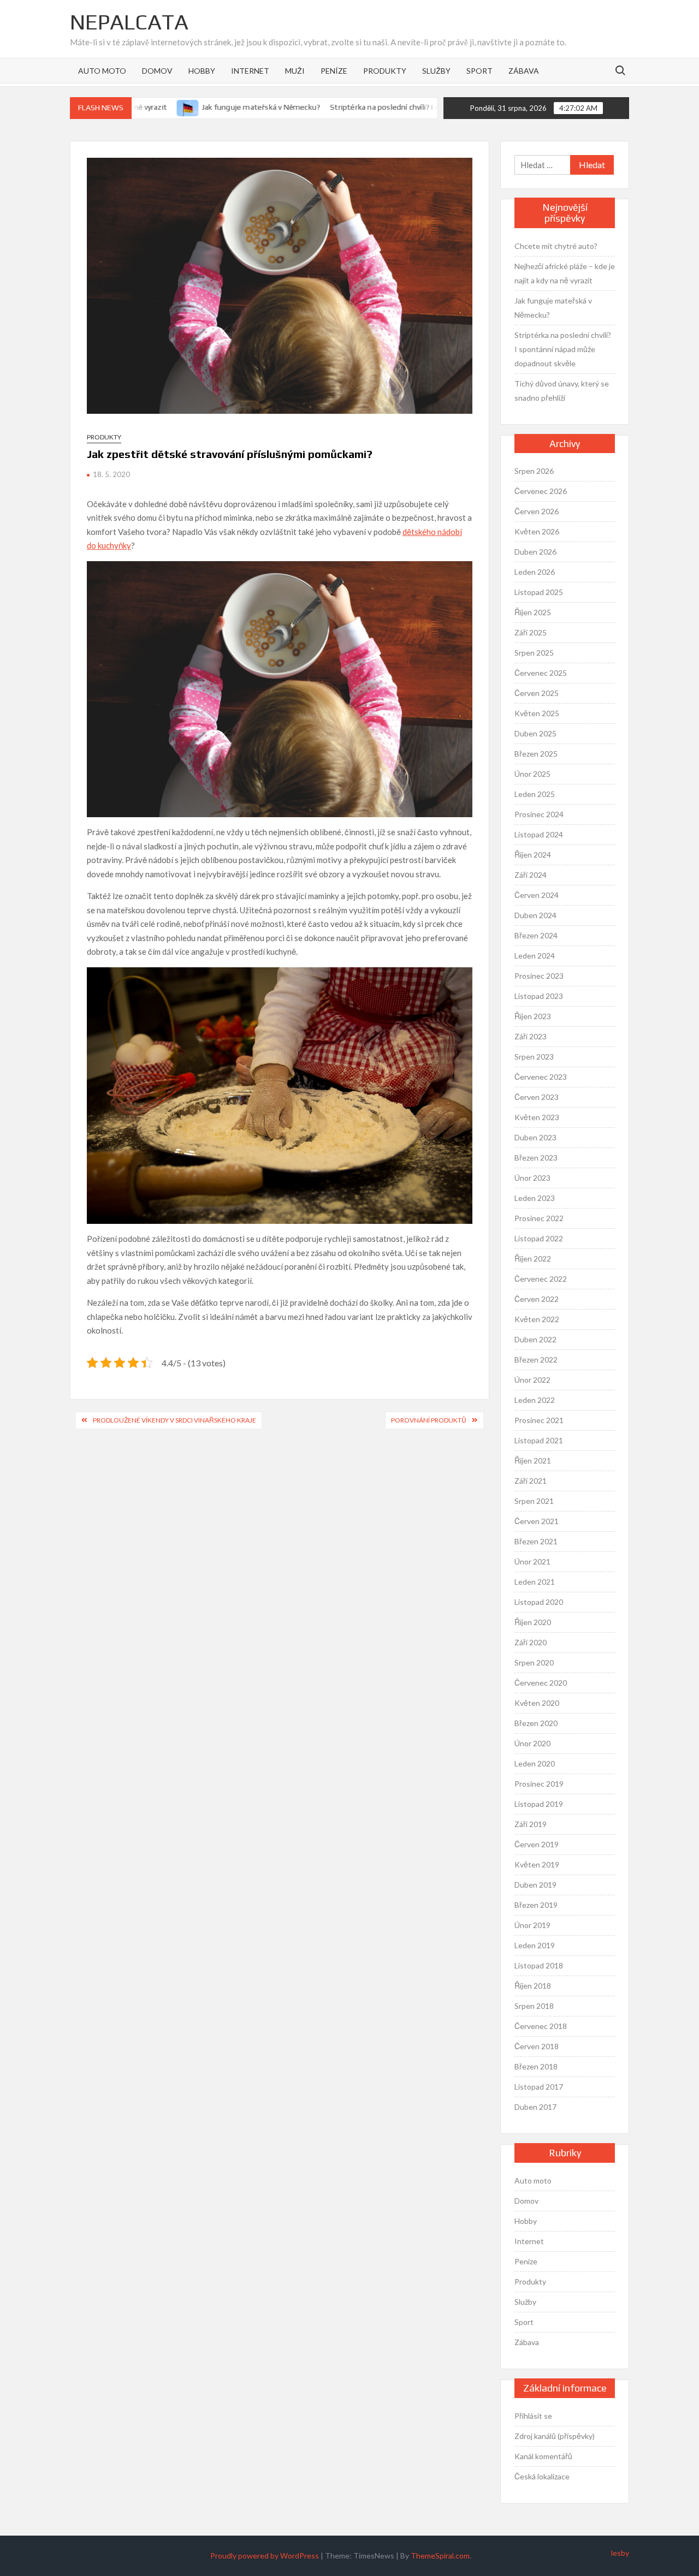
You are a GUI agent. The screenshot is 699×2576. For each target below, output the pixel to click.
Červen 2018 (537, 2046)
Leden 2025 (535, 794)
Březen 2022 (536, 1360)
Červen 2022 (537, 1299)
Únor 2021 (532, 1561)
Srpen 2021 (534, 1501)
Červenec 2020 (541, 1683)
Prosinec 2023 (539, 976)
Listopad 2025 (539, 592)
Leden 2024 (535, 956)
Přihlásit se (533, 2416)
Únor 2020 (532, 1743)
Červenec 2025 (541, 673)
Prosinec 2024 (539, 814)
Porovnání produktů (429, 1420)
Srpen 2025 (534, 653)
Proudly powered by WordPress (265, 2556)
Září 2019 (531, 1824)
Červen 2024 (537, 895)
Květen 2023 (537, 1117)
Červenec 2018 (541, 2026)
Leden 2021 (535, 1582)
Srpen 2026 (534, 471)
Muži (295, 71)
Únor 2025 (532, 774)
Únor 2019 (532, 1925)
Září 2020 (531, 1642)
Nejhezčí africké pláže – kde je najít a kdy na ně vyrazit (565, 273)
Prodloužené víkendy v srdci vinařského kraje (174, 1420)
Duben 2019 (535, 1885)
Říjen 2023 (533, 1016)
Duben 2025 (535, 733)
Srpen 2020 (534, 1662)
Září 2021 (531, 1481)
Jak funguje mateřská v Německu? (230, 107)
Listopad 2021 (539, 1440)
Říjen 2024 (533, 855)
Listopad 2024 (539, 834)
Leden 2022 (535, 1400)
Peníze (334, 71)
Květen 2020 (537, 1703)
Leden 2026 (535, 572)
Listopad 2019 (539, 1804)
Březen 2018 (536, 2066)
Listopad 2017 (539, 2087)
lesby (620, 2553)
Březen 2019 (536, 1905)
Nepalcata (129, 22)
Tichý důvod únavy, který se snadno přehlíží (562, 391)
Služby (436, 71)
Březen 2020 (536, 1723)
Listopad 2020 (539, 1602)
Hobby (202, 71)
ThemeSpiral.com (440, 2556)
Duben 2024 (535, 915)
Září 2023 (531, 1036)
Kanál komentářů (543, 2456)
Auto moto (102, 71)
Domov (157, 71)
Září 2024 (531, 875)
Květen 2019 (537, 1864)
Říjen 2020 (533, 1622)
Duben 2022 (535, 1339)
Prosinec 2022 (539, 1218)
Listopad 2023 (539, 996)
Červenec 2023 (541, 1077)
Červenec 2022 (541, 1279)
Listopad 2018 (539, 1965)
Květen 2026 (537, 531)
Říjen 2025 (533, 612)
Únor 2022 (532, 1380)
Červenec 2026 (541, 491)
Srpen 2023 (534, 1057)
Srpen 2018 (534, 2006)
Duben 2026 (535, 552)
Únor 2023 (532, 1178)
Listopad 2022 (539, 1238)
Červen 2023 (537, 1097)
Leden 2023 (535, 1198)
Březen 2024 (536, 935)
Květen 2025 (537, 713)
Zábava (524, 71)
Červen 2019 (537, 1844)
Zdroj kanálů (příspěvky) (555, 2436)
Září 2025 (531, 632)
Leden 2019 (535, 1945)
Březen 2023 (536, 1158)
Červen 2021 (537, 1521)
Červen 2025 (537, 693)
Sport (479, 71)
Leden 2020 (535, 1763)
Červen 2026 (537, 511)
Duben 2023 (535, 1137)
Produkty (385, 71)
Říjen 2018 (533, 1986)
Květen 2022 (537, 1319)
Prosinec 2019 (539, 1784)
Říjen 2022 (533, 1259)
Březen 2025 (536, 754)
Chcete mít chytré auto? (556, 246)
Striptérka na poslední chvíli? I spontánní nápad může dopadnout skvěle (423, 107)
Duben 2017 (535, 2107)
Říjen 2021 (533, 1460)
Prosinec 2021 (539, 1420)
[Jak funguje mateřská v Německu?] (157, 106)
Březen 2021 (536, 1541)
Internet (250, 71)
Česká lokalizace (542, 2476)
